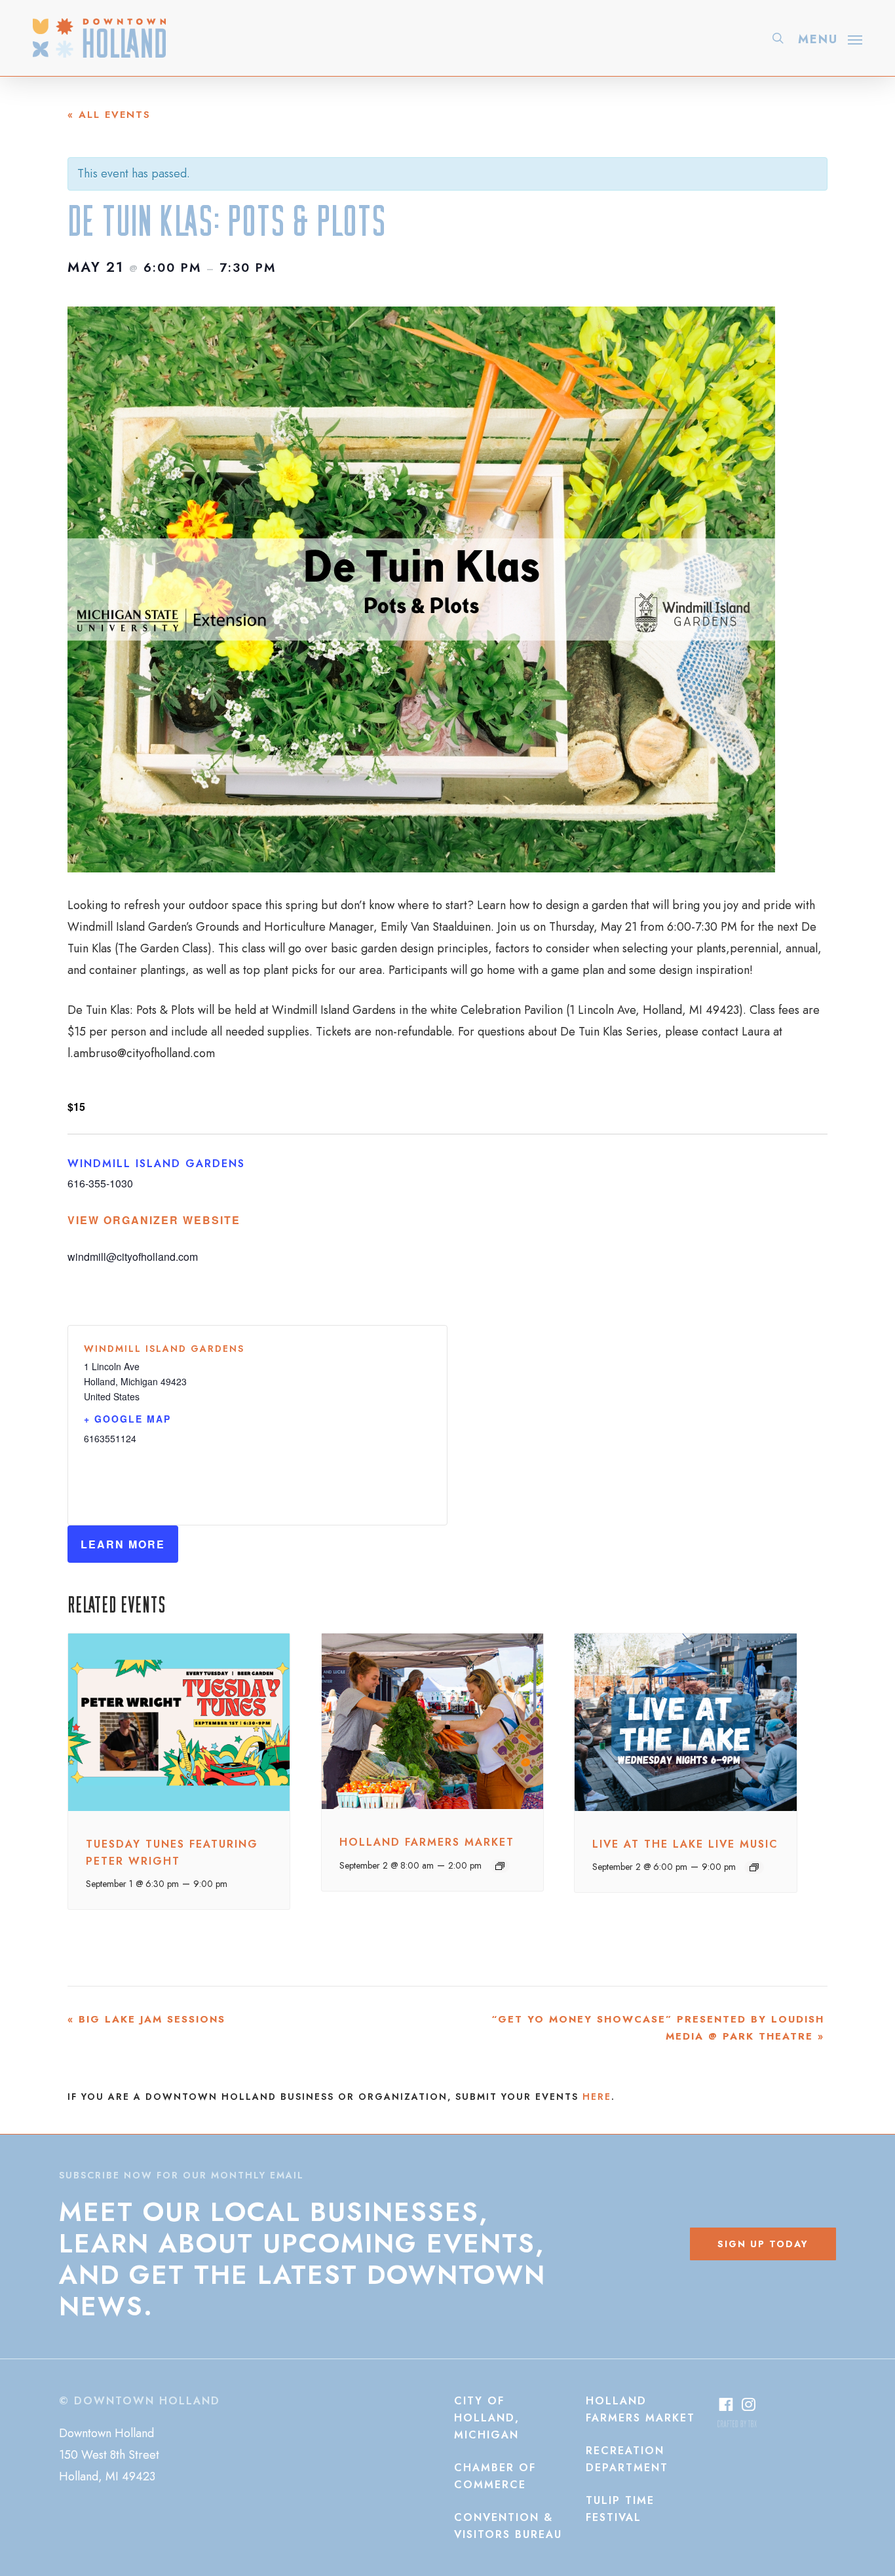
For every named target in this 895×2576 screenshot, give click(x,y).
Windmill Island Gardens (156, 1164)
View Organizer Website (154, 1220)
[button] (830, 38)
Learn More (123, 1544)
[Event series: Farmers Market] (500, 1866)
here (597, 2097)
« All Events (109, 115)
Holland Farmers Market (427, 1842)
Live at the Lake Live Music (685, 1844)
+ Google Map (127, 1419)
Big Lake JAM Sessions (146, 2019)
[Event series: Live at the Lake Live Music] (754, 1867)
